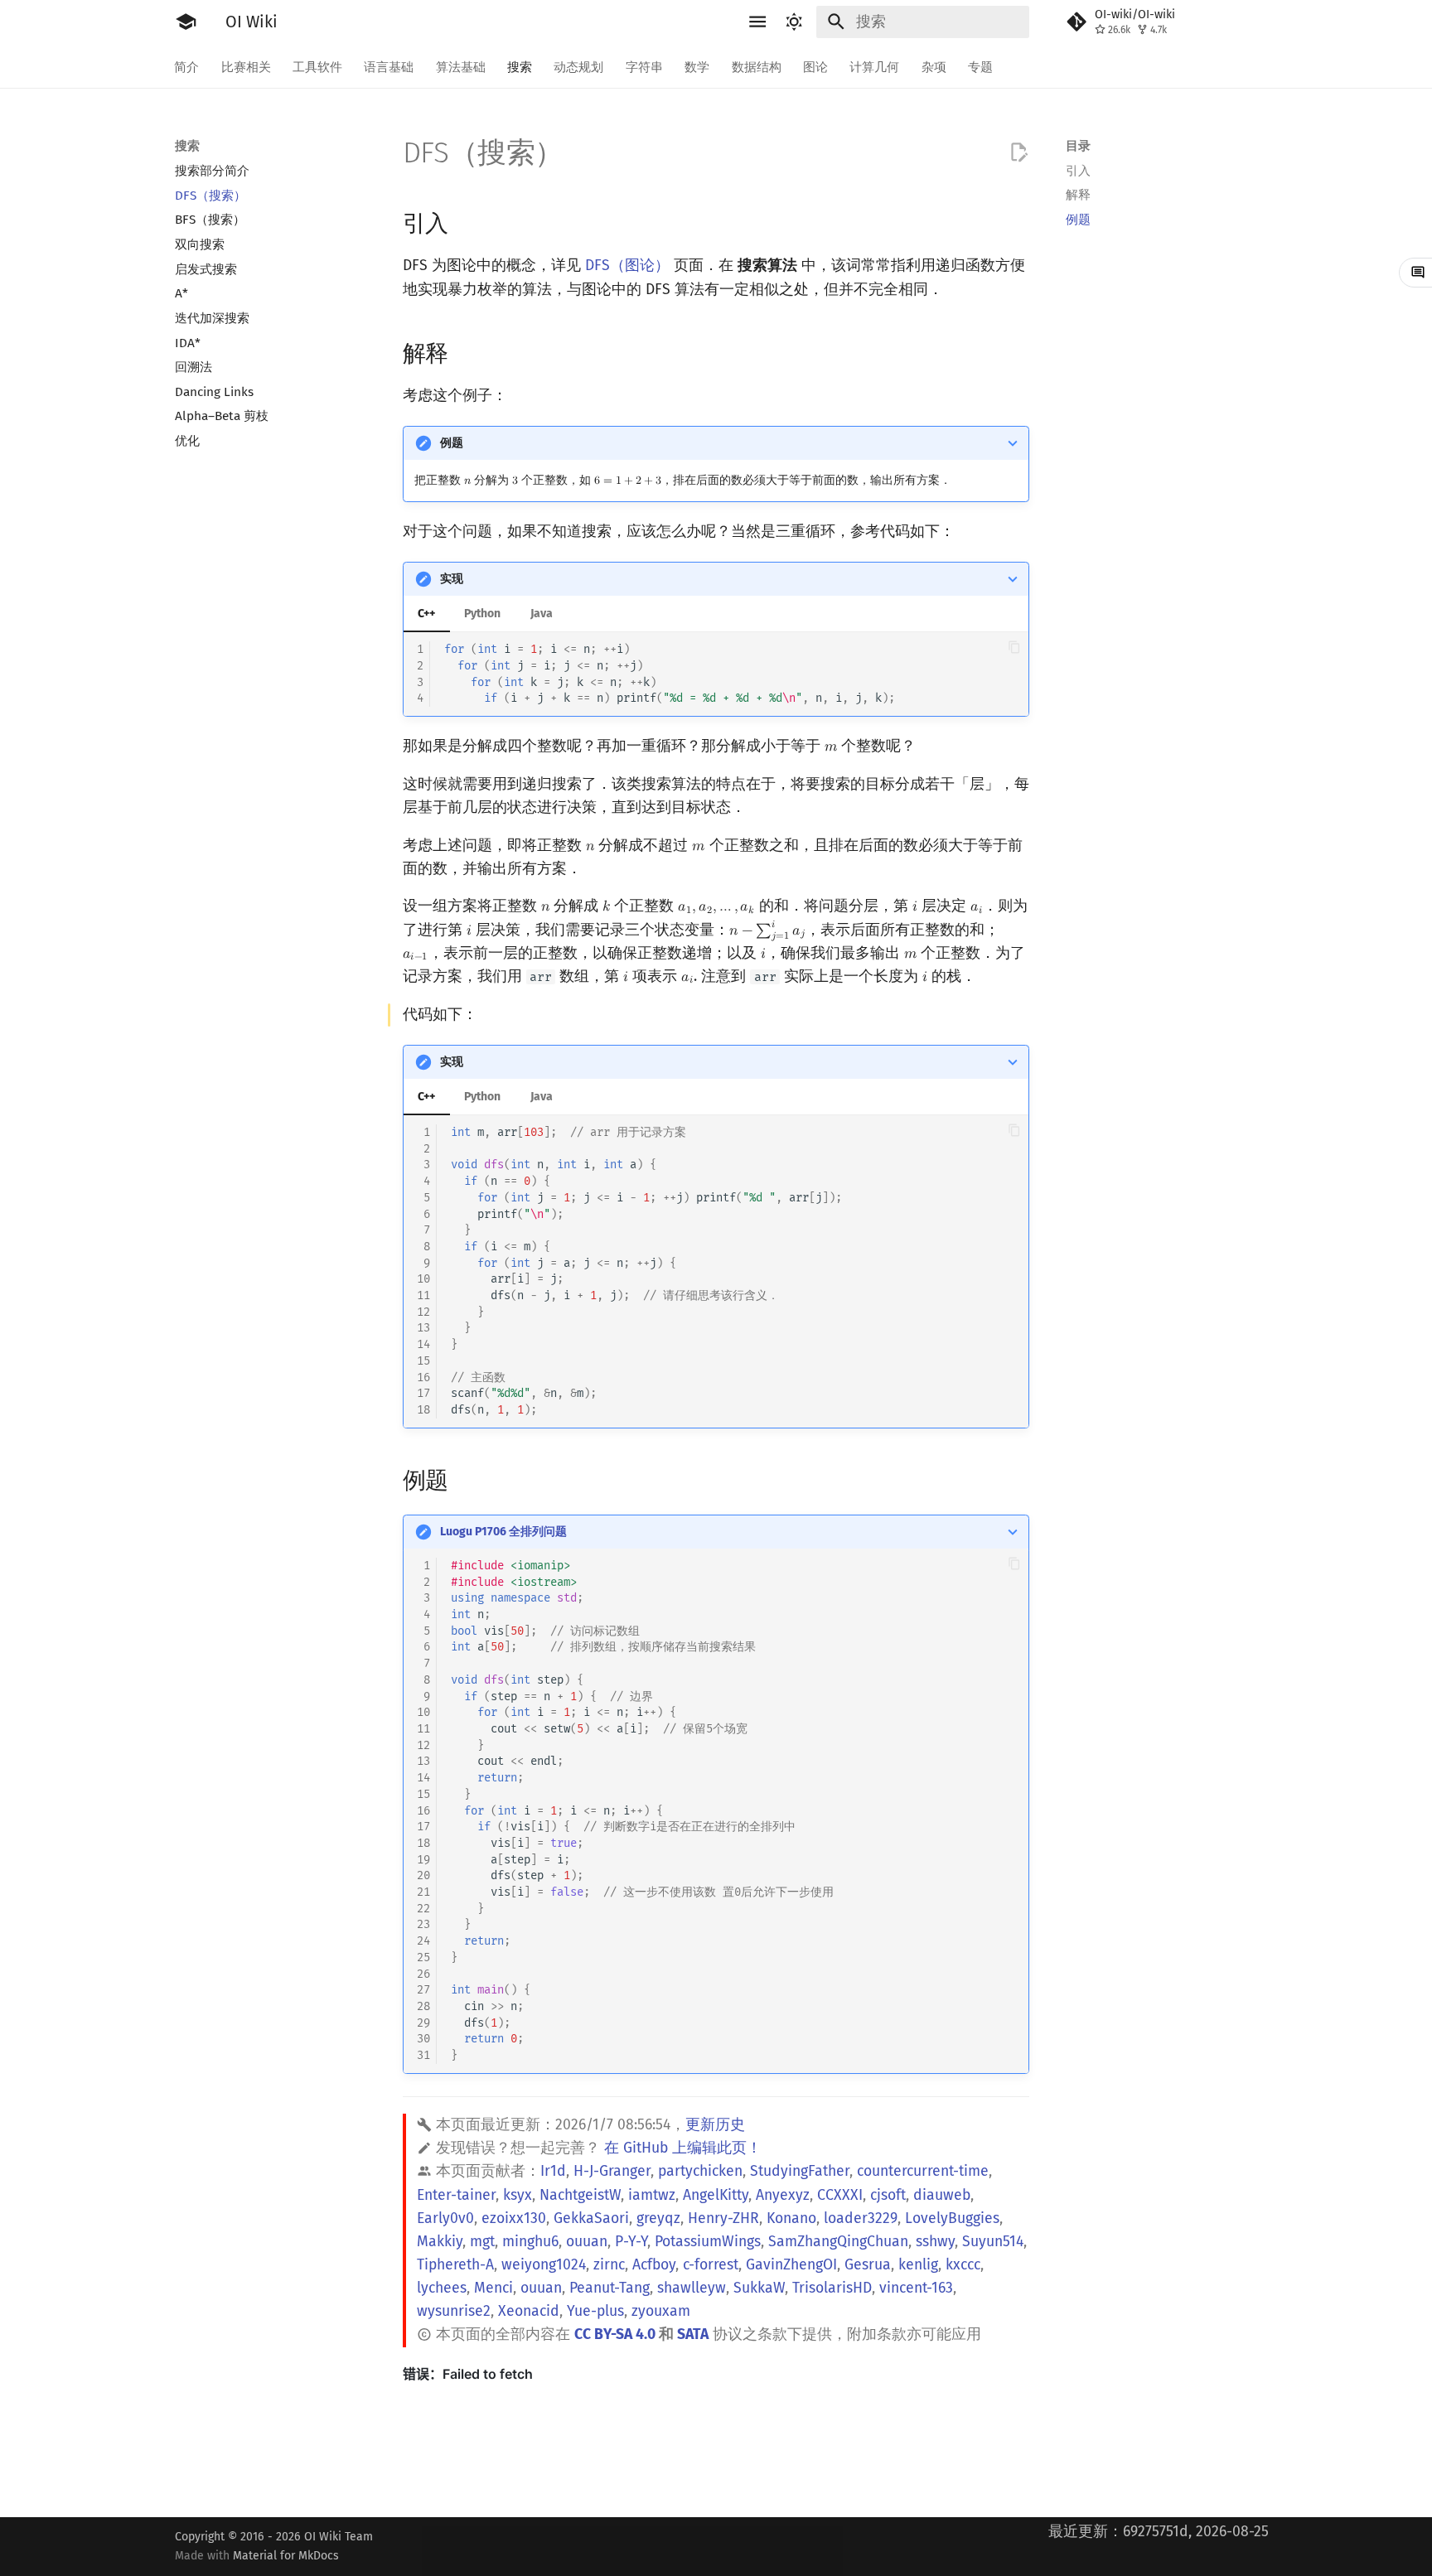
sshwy (935, 2242)
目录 (1078, 146)
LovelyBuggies (952, 2218)
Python (482, 614)
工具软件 (317, 66)
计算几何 (875, 66)
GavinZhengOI (791, 2265)
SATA (693, 2334)
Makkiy (440, 2242)
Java (542, 614)
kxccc (963, 2265)
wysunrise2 (454, 2311)
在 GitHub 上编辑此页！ (683, 2148)
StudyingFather (800, 2171)
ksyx (518, 2195)
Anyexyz (783, 2195)
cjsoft (888, 2195)
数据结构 (757, 66)
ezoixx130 (514, 2218)
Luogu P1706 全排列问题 (503, 1532)
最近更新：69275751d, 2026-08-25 (1159, 2532)
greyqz (658, 2218)
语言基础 (389, 66)
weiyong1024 (544, 2265)
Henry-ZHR (723, 2218)
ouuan (587, 2242)
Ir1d (553, 2171)
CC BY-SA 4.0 (615, 2334)
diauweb (942, 2195)
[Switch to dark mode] (795, 22)
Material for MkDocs (286, 2556)
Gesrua (868, 2265)
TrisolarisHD (832, 2288)
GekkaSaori (591, 2218)
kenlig (918, 2265)
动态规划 (579, 66)
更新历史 (715, 2125)
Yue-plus (595, 2311)
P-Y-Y (631, 2242)
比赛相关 (246, 66)
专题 (980, 66)
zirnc (609, 2265)
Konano (791, 2218)
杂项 (934, 66)
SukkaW (759, 2288)
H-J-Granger (612, 2171)
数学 (698, 66)
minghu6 (530, 2242)
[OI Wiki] (186, 22)
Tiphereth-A (455, 2265)
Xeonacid (529, 2311)
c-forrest (711, 2265)
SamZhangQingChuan (838, 2242)
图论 (815, 66)
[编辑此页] (1018, 152)
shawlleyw (692, 2288)
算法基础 (461, 66)
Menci (493, 2288)
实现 (452, 579)
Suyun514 (993, 2242)
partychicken (700, 2171)
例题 (452, 443)
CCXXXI (840, 2195)
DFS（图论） (627, 266)
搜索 (520, 66)
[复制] (1014, 647)
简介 (187, 66)
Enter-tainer (456, 2195)
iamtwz (652, 2195)
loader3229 (861, 2218)
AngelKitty (716, 2195)
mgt (482, 2242)
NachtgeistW (580, 2195)
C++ (426, 614)
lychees (442, 2288)
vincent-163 (916, 2288)
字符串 (644, 66)
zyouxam (661, 2311)
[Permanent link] (465, 222)
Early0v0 (445, 2218)
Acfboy (654, 2265)
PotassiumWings (708, 2242)
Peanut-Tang (610, 2288)
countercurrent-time (923, 2171)
